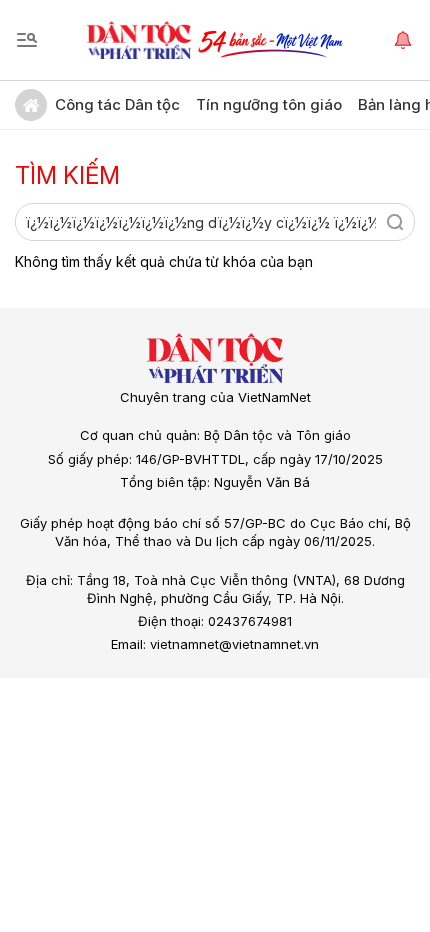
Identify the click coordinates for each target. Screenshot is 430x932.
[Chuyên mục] (27, 40)
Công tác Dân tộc (117, 104)
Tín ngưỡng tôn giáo (269, 104)
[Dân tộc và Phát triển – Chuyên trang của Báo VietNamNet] (139, 40)
